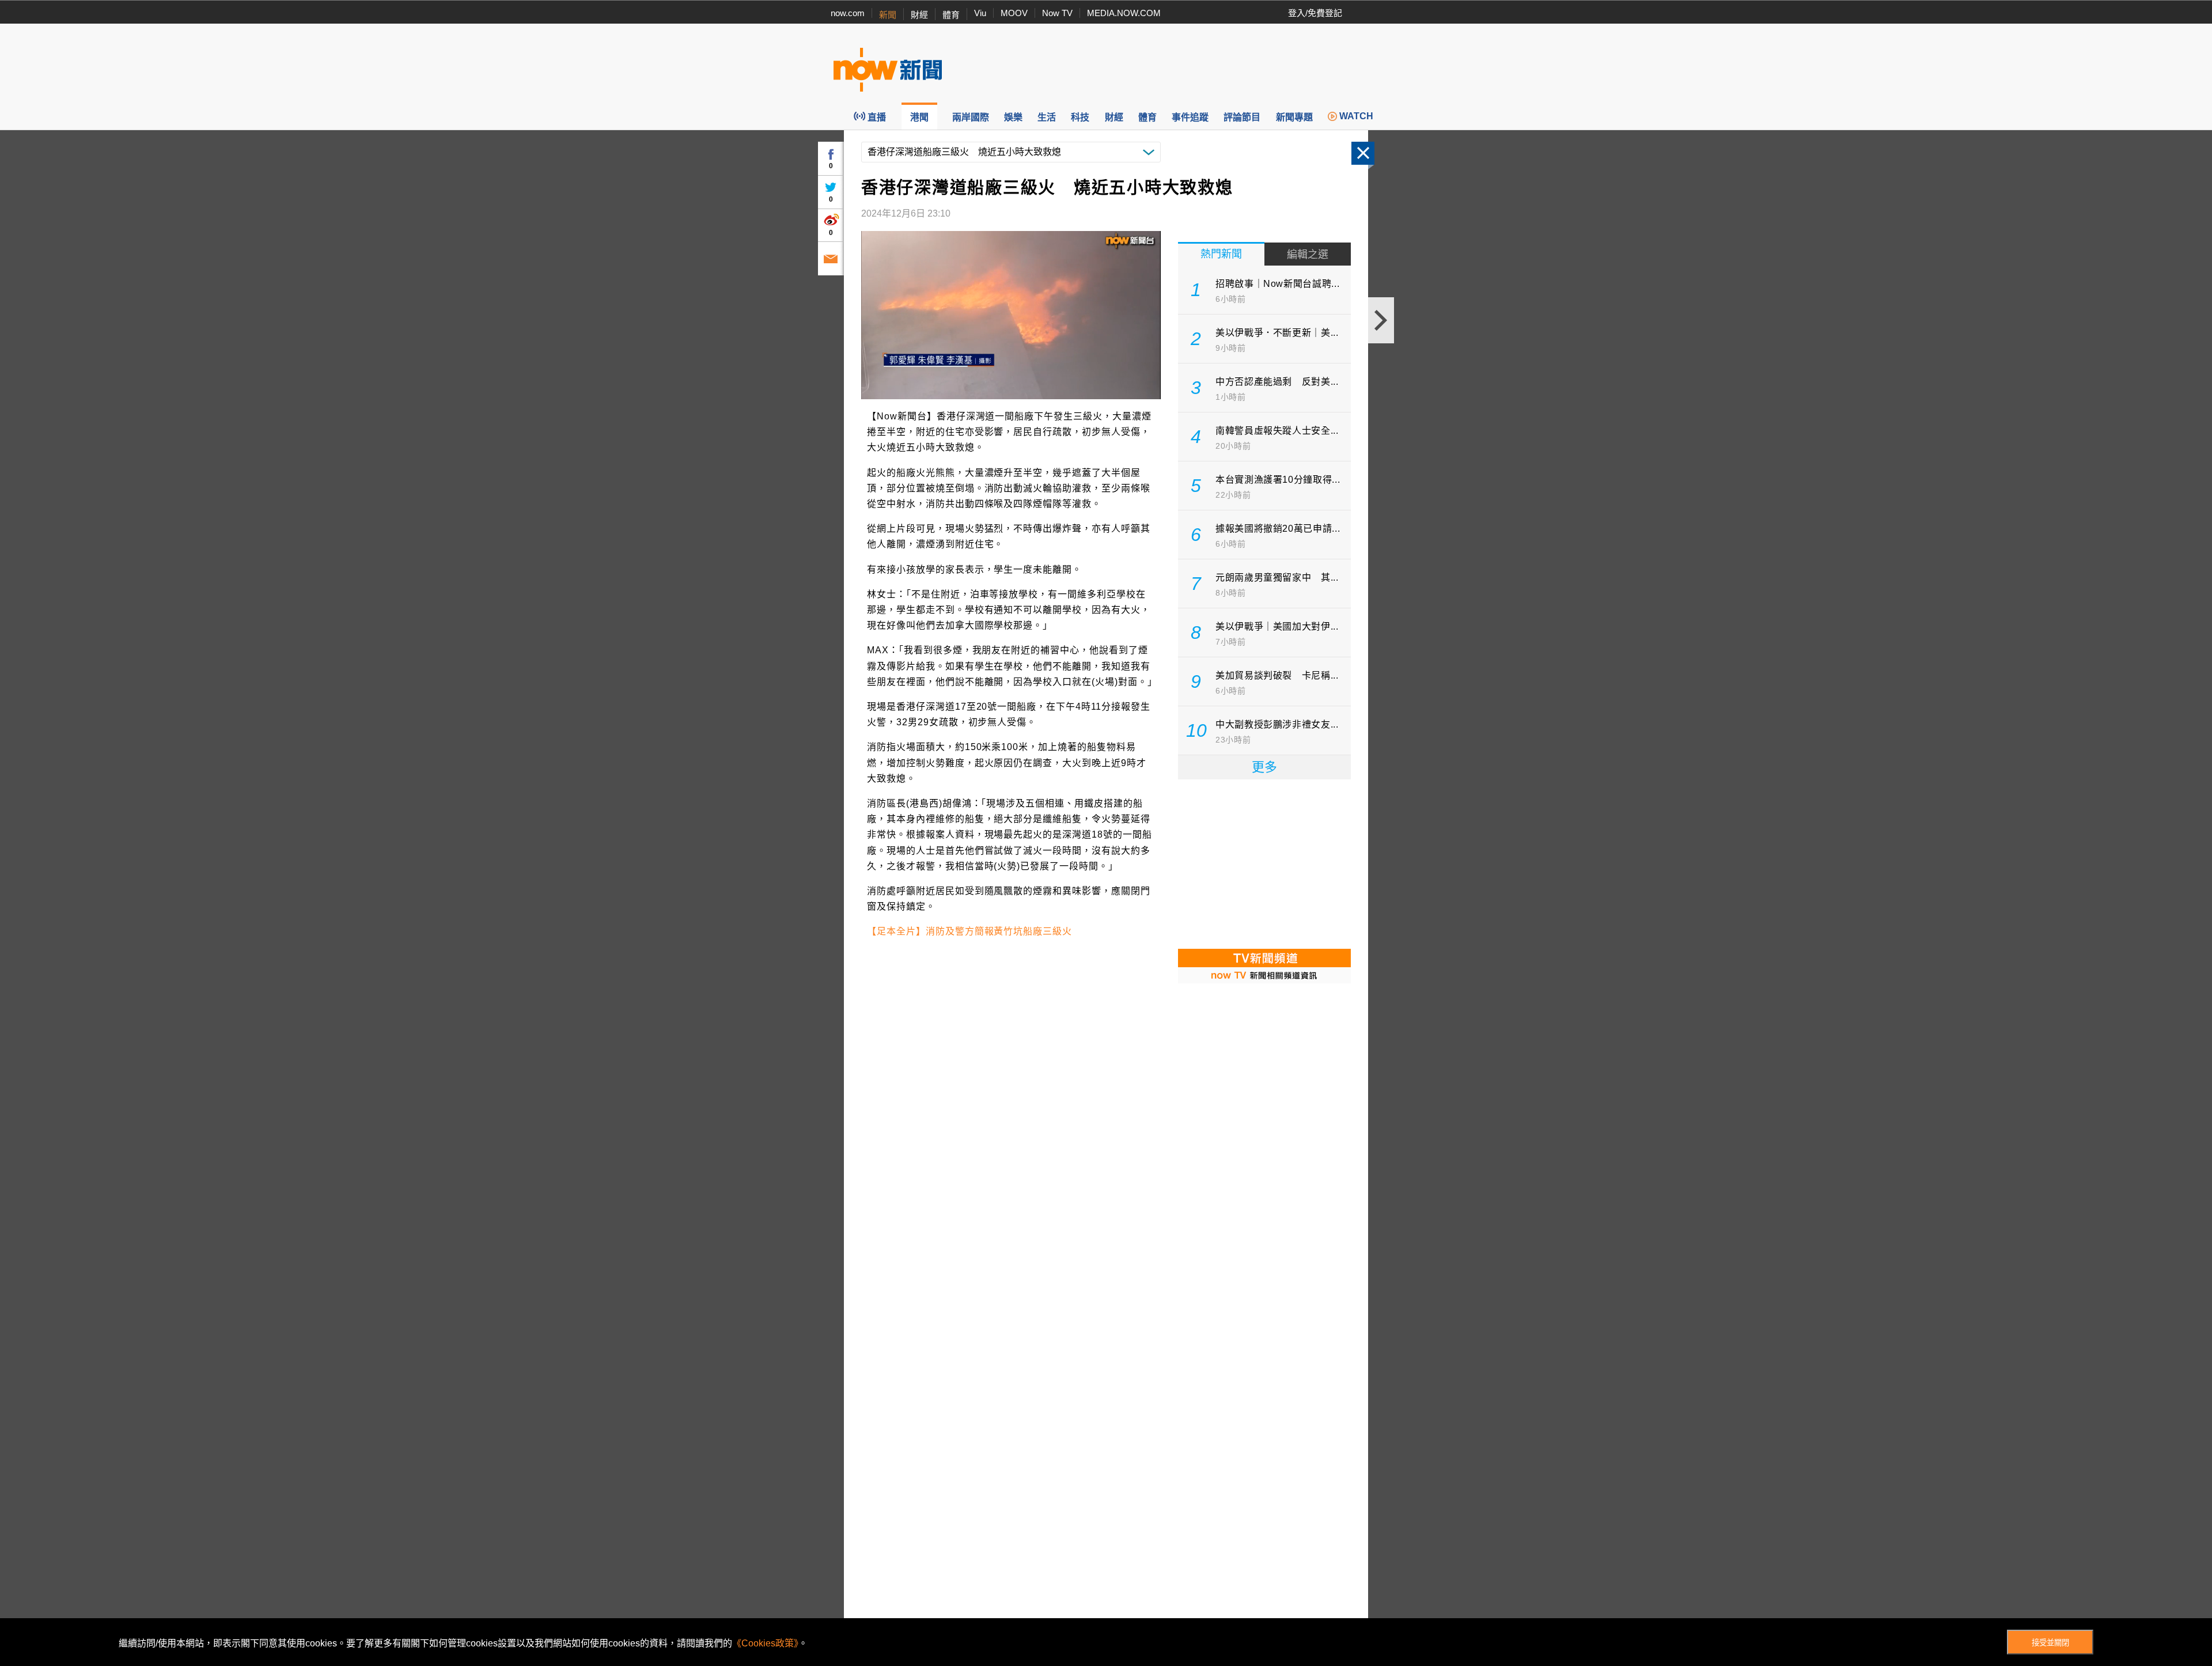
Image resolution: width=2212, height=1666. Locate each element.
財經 (919, 15)
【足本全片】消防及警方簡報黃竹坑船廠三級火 (969, 931)
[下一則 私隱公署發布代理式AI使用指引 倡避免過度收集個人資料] (1381, 320)
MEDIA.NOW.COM (1124, 13)
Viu (980, 13)
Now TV (1057, 13)
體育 (951, 15)
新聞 (888, 15)
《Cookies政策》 (765, 1643)
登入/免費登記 (1315, 13)
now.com (848, 13)
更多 (1264, 767)
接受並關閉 (2050, 1643)
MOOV (1014, 13)
